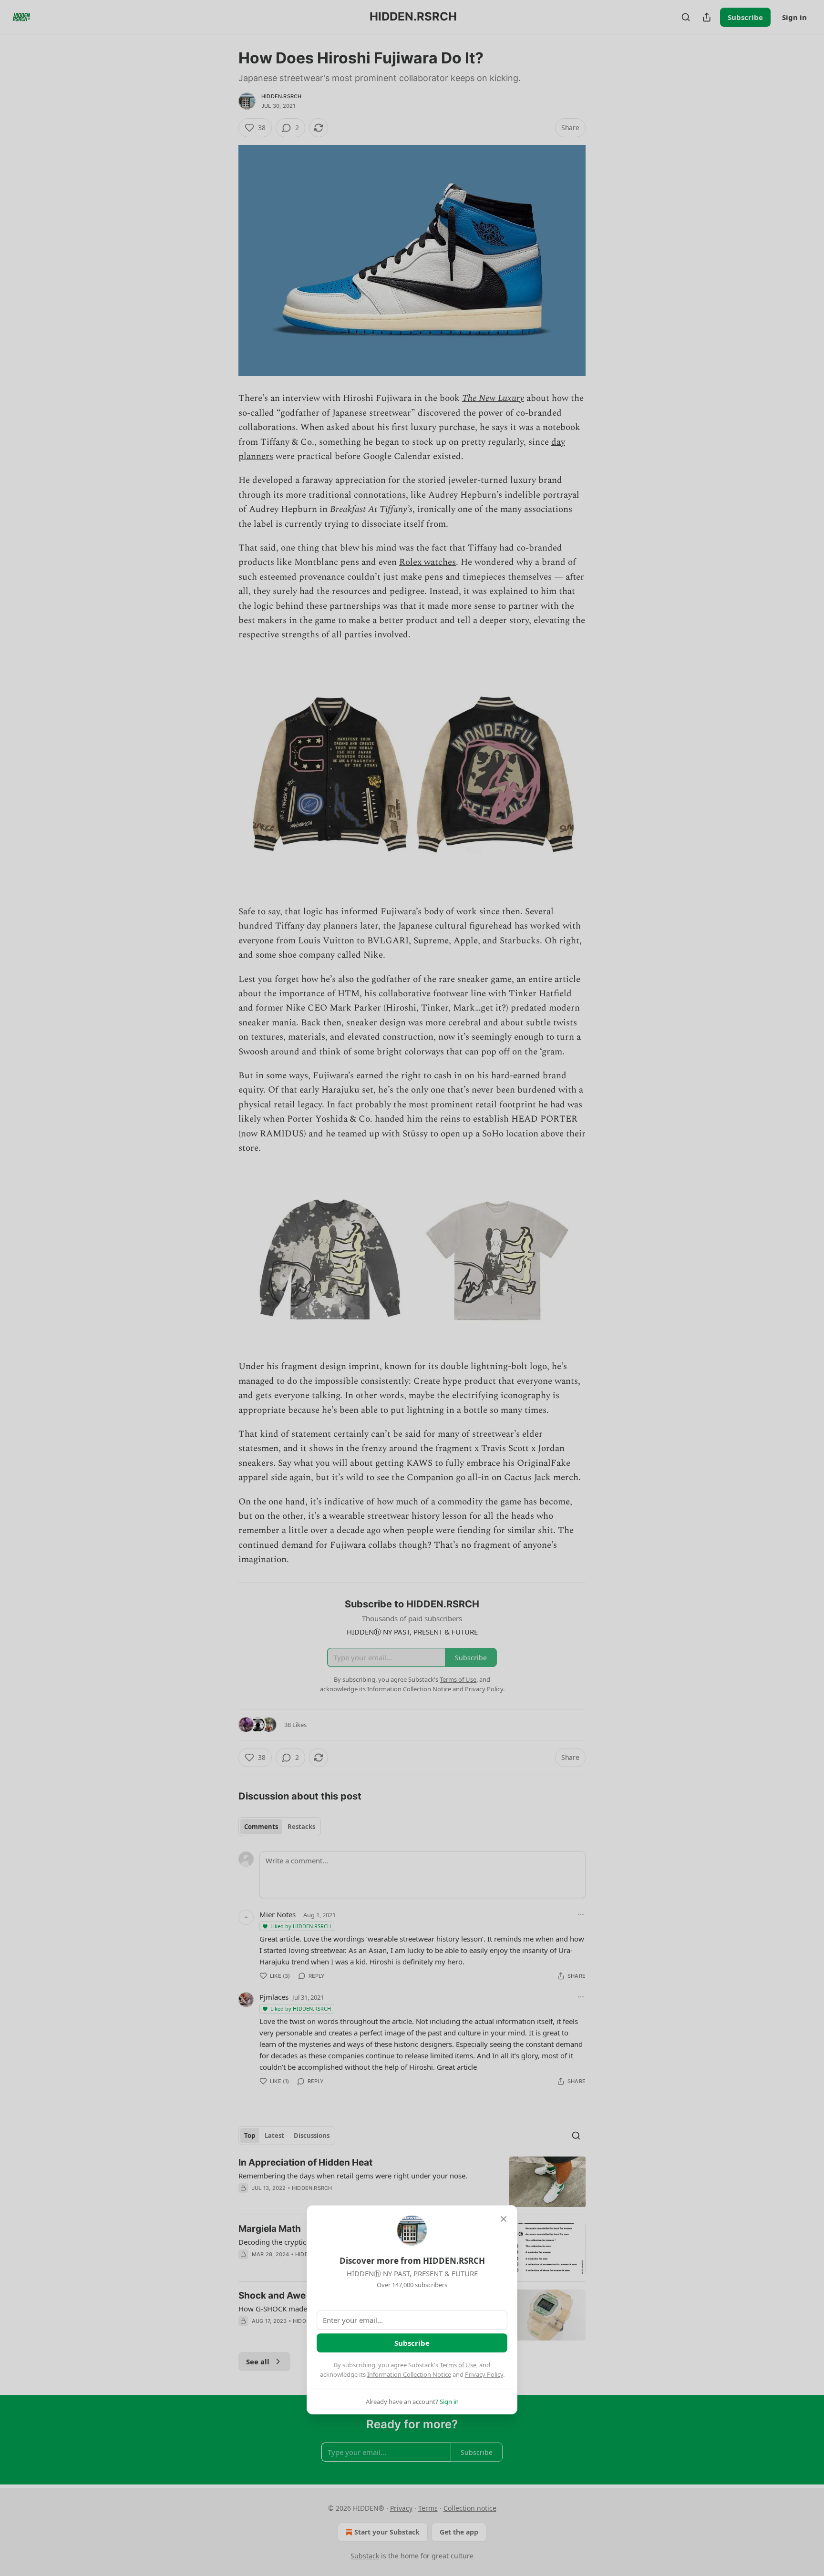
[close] (504, 2219)
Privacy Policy (484, 2374)
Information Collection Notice (409, 2374)
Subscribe (412, 2343)
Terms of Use (458, 2365)
